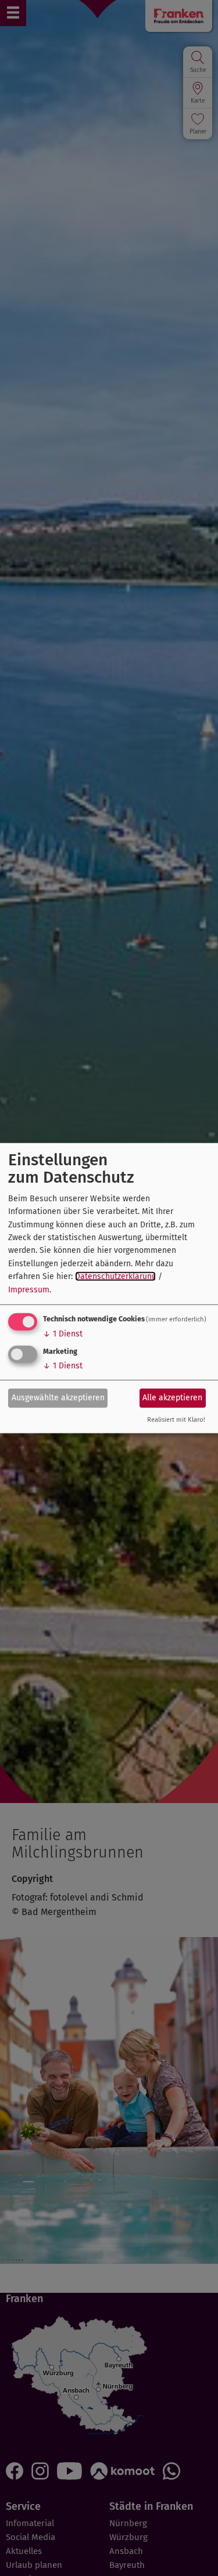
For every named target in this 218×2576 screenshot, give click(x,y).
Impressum (29, 1289)
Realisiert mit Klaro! (176, 1420)
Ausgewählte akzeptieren (58, 1398)
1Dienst (63, 1334)
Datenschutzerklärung (115, 1276)
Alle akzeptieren (172, 1398)
